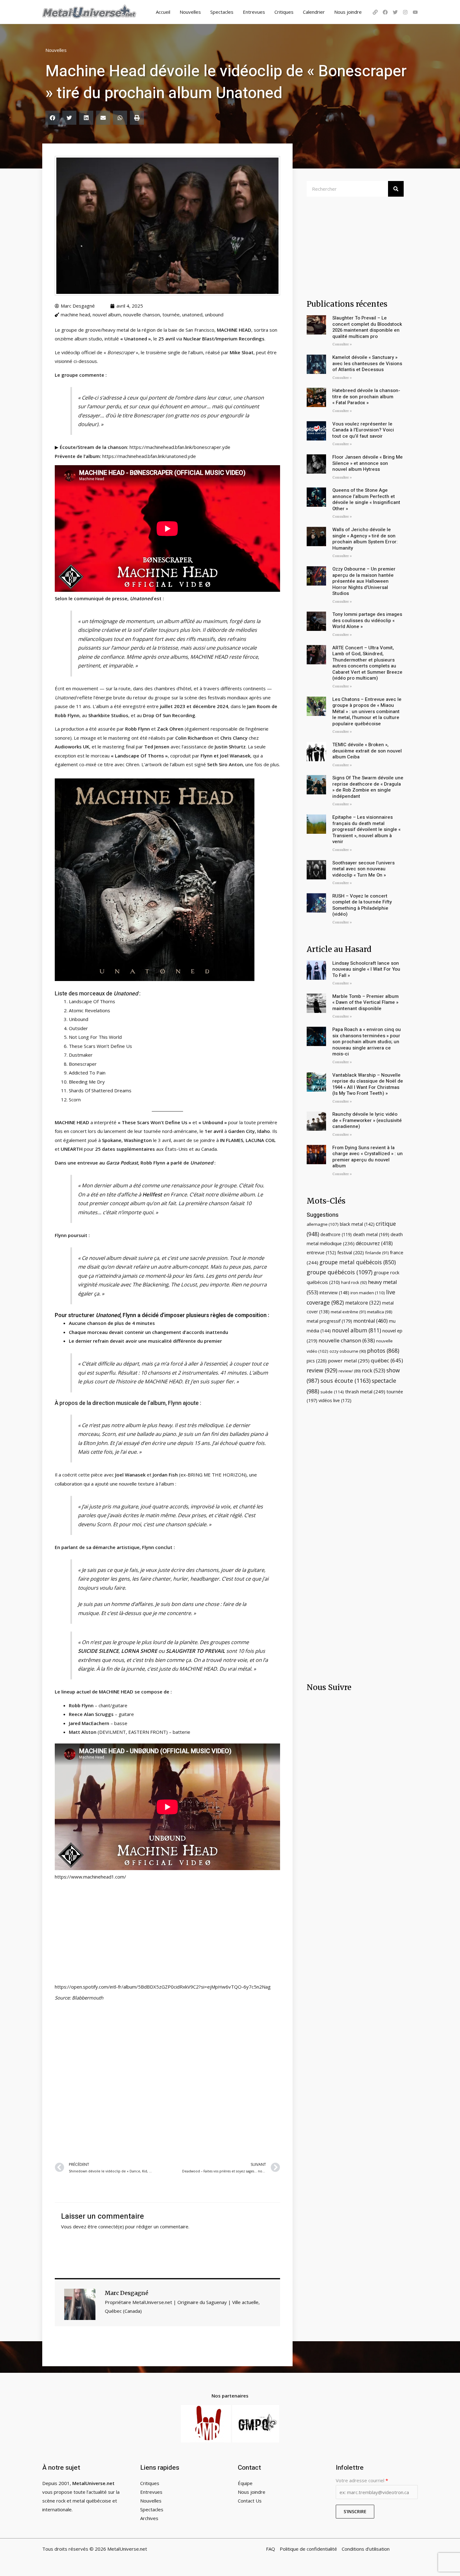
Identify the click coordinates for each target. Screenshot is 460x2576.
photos (383, 1351)
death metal (371, 1234)
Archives (149, 2518)
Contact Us (250, 2501)
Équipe (245, 2483)
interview (334, 1293)
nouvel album (107, 314)
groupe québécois (340, 1272)
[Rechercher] (396, 189)
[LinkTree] (375, 12)
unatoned (192, 314)
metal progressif (329, 1321)
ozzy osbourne (348, 1351)
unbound (214, 314)
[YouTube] (415, 12)
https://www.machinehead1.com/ (90, 1877)
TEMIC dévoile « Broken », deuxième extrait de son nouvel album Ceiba (367, 751)
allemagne (323, 1224)
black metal (357, 1224)
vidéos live (335, 1400)
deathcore (336, 1234)
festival (351, 1252)
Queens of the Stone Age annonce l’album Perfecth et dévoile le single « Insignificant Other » (366, 499)
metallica (380, 1312)
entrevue (321, 1253)
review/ (350, 1371)
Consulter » (342, 344)
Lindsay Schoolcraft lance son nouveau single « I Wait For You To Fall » (366, 969)
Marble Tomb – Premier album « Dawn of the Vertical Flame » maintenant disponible (365, 1002)
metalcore (363, 1303)
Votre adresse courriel (362, 2480)
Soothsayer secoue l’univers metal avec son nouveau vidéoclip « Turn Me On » (363, 869)
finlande (377, 1253)
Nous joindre (348, 12)
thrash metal (365, 1391)
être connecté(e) (106, 2226)
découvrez (374, 1243)
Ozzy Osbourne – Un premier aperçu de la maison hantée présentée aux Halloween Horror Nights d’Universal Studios (364, 581)
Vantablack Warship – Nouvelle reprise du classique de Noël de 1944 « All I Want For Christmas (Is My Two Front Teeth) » (368, 1084)
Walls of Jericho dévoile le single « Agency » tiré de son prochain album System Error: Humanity (365, 539)
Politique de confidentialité (308, 2549)
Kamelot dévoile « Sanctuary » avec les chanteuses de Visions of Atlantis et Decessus (367, 363)
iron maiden (368, 1293)
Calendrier (314, 12)
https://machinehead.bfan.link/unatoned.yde (149, 456)
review (322, 1370)
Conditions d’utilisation (366, 2549)
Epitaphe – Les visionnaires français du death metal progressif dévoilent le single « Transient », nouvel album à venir (366, 829)
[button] (52, 118)
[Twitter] (395, 12)
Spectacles (222, 12)
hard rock (354, 1282)
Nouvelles (190, 12)
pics (317, 1361)
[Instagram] (405, 12)
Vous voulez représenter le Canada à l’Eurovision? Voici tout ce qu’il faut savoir (363, 430)
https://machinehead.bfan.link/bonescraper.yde (180, 447)
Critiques (284, 12)
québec (387, 1360)
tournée (171, 314)
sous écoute (345, 1381)
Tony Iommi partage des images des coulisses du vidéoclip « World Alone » (367, 620)
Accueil (163, 12)
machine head (75, 314)
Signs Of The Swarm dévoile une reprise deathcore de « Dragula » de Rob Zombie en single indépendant (368, 787)
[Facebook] (385, 12)
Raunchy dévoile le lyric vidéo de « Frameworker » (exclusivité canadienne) (367, 1120)
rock (373, 1370)
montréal (371, 1321)
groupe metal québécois (358, 1262)
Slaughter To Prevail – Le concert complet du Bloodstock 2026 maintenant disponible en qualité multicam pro (367, 327)
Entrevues (254, 12)
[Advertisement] (167, 2080)
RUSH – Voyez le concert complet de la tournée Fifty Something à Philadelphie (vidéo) (362, 905)
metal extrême (348, 1312)
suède (332, 1392)
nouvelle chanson (142, 314)
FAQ (271, 2549)
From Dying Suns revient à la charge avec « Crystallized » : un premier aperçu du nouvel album (368, 1157)
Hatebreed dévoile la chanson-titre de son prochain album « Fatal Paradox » (366, 397)
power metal (349, 1361)
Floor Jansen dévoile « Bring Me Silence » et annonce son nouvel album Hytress (368, 463)
